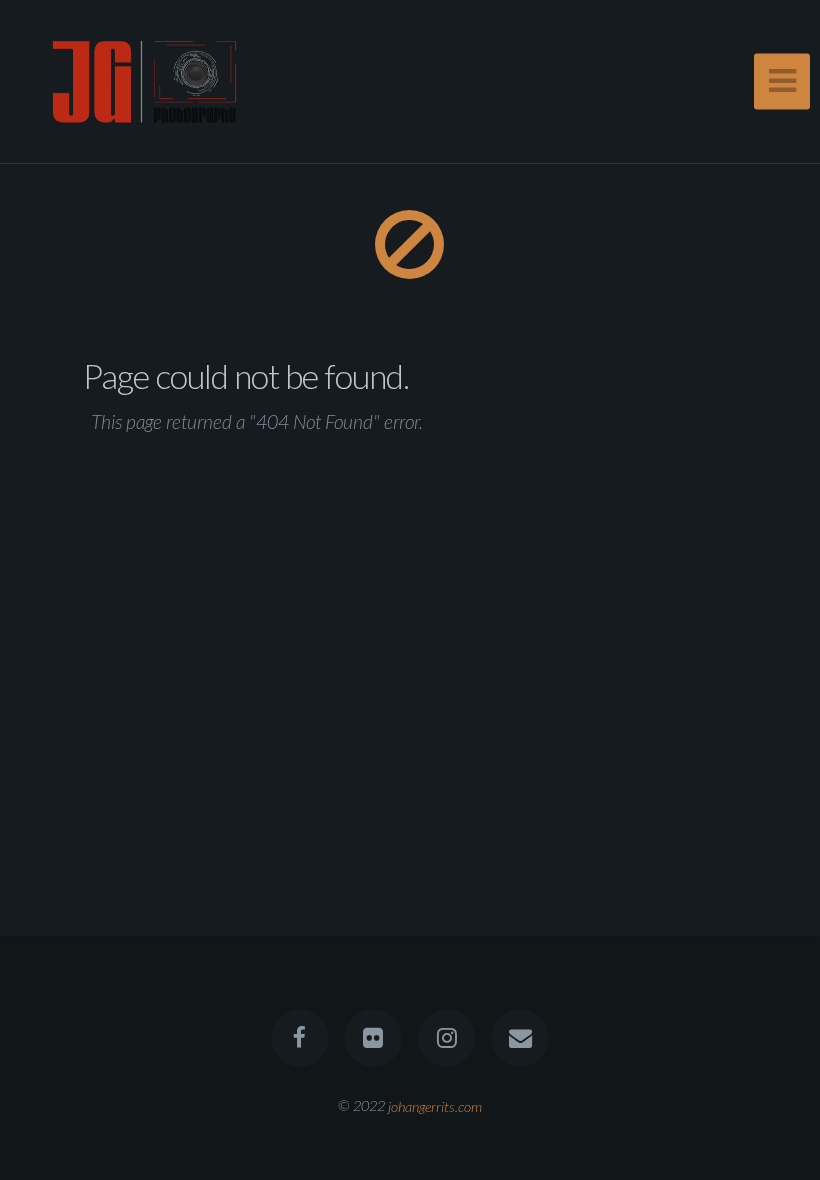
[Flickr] (373, 1038)
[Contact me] (520, 1038)
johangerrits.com (435, 1105)
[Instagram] (447, 1038)
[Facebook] (300, 1038)
